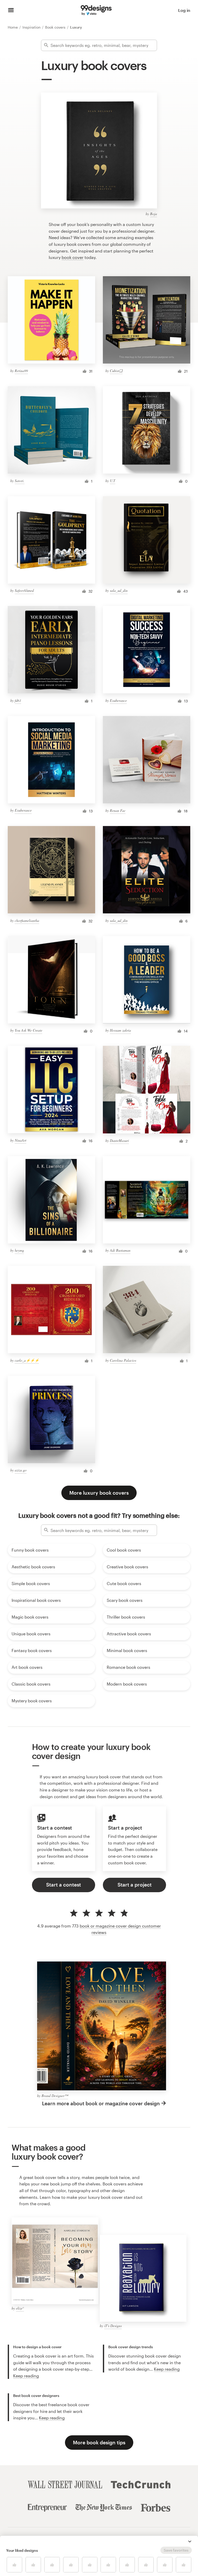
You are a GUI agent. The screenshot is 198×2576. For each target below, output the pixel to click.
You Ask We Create (28, 1030)
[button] (190, 2541)
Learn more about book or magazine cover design (101, 2103)
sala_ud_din (119, 590)
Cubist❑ (116, 371)
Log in (184, 10)
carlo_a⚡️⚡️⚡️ (27, 1360)
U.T (113, 481)
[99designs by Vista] (96, 10)
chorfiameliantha (27, 920)
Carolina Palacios (123, 1360)
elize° (20, 2308)
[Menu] (11, 10)
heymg (19, 1250)
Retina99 (21, 371)
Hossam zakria (120, 1030)
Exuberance (118, 700)
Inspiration (32, 27)
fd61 (18, 700)
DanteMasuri (119, 1140)
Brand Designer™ (55, 2096)
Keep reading (26, 2376)
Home (13, 27)
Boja (154, 214)
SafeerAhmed (24, 590)
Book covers (56, 27)
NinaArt (20, 1140)
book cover (73, 257)
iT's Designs (113, 2326)
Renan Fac (118, 810)
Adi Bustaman (120, 1250)
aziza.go (21, 1470)
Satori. (20, 481)
